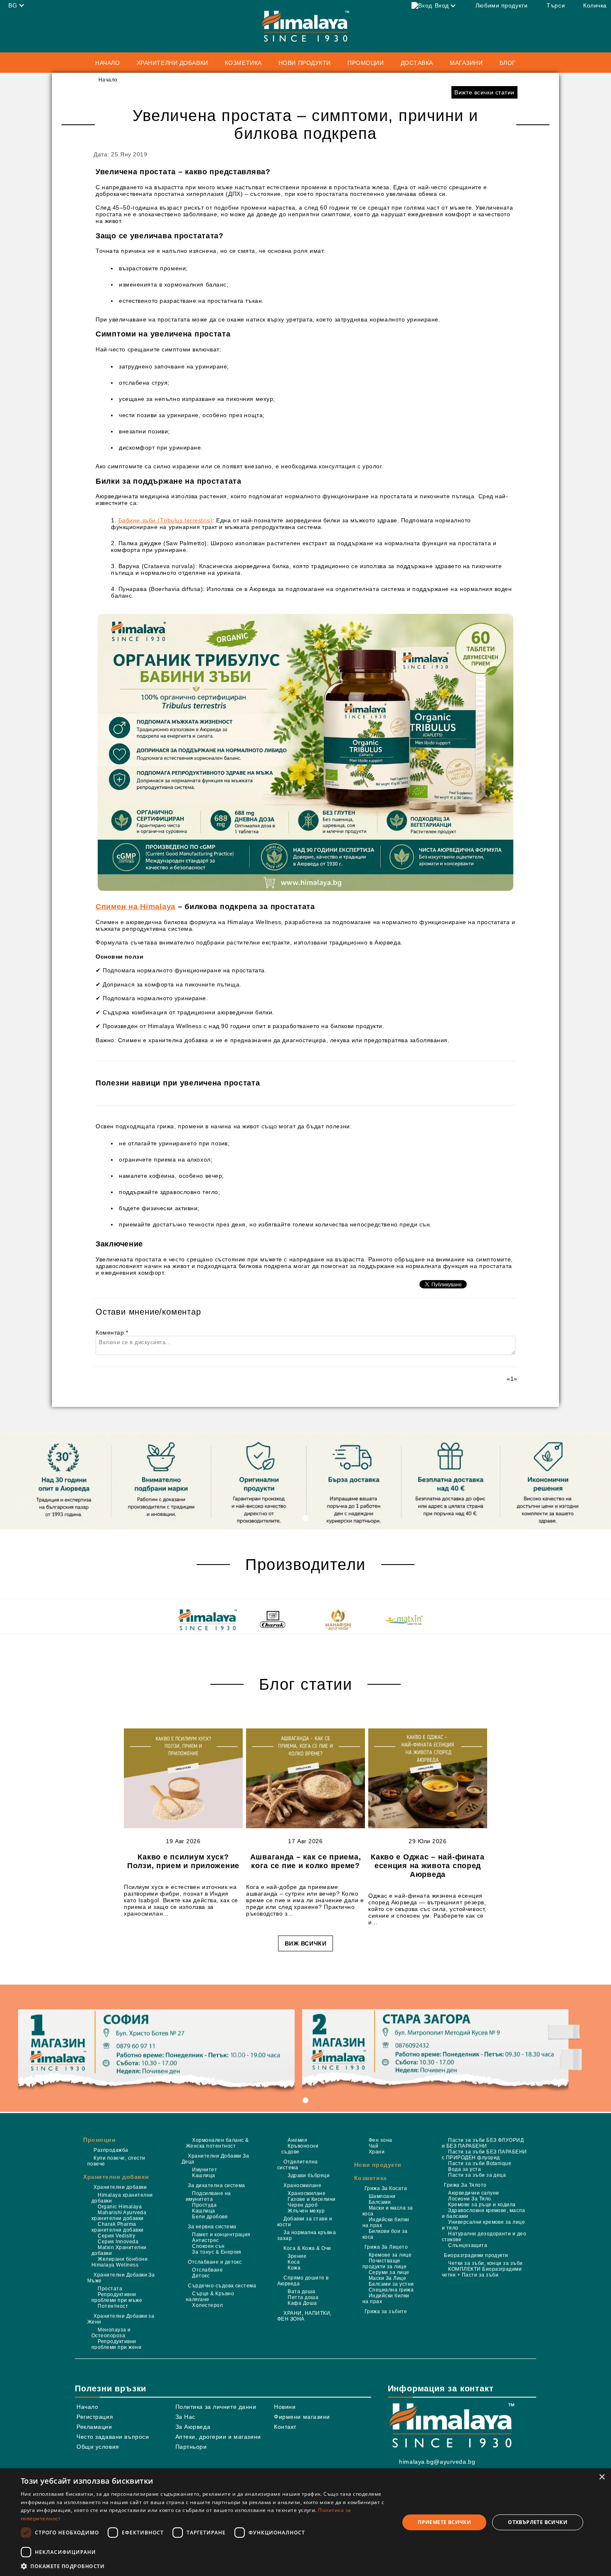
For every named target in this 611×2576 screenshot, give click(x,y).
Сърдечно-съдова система (222, 2286)
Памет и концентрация (221, 2235)
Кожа (294, 2268)
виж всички (306, 1943)
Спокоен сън (208, 2246)
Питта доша (303, 2297)
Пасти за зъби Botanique (480, 2163)
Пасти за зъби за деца (477, 2175)
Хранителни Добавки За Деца (215, 2159)
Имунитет (204, 2170)
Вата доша (301, 2292)
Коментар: (112, 1332)
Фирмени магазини (302, 2417)
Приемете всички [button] (444, 2522)
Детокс (201, 2276)
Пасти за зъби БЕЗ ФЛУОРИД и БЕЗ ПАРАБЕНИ (483, 2143)
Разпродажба (111, 2150)
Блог (508, 63)
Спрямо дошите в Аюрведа (303, 2281)
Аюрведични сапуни (473, 2193)
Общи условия (98, 2447)
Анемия (297, 2140)
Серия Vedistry (116, 2236)
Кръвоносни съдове (300, 2149)
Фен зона (381, 2140)
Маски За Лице (387, 2278)
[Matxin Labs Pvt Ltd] (403, 1621)
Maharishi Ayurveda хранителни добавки (119, 2215)
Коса (294, 2262)
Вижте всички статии (484, 92)
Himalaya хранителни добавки (122, 2198)
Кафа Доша (302, 2303)
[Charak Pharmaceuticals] (273, 1621)
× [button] (602, 2477)
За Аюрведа (193, 2427)
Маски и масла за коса (388, 2211)
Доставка (417, 63)
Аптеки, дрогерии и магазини (218, 2437)
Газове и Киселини (312, 2199)
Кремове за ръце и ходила (482, 2205)
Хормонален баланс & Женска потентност (217, 2143)
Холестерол (207, 2305)
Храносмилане (302, 2185)
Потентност (113, 2306)
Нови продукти (305, 63)
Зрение (297, 2256)
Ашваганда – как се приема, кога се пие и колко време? (306, 1861)
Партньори (191, 2447)
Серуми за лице (389, 2272)
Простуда (204, 2205)
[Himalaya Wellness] (208, 1621)
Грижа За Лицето (386, 2247)
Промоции (99, 2140)
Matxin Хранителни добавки (119, 2250)
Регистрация (95, 2417)
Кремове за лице (390, 2255)
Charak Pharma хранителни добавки (118, 2227)
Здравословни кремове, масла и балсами (483, 2213)
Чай (373, 2146)
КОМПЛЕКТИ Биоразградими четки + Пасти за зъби (482, 2272)
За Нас (185, 2417)
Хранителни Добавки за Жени (121, 2319)
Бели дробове (210, 2217)
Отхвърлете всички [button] (538, 2522)
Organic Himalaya (120, 2207)
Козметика (371, 2178)
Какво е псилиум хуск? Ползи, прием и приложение (183, 1861)
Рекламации (94, 2427)
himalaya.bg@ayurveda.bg (437, 2462)
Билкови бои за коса (385, 2234)
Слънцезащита (468, 2245)
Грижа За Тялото (465, 2185)
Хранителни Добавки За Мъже (121, 2278)
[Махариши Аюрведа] (338, 1621)
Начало (107, 63)
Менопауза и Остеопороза (111, 2333)
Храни (377, 2152)
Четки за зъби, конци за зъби (485, 2263)
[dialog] (305, 2522)
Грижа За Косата (386, 2188)
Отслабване (207, 2270)
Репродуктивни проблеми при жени (116, 2344)
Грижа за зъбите (386, 2311)
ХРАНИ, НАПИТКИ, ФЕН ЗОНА (304, 2316)
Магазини (466, 63)
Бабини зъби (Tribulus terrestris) (165, 520)
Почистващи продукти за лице (385, 2264)
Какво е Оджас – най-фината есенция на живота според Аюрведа (428, 1866)
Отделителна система (298, 2165)
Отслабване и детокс (215, 2262)
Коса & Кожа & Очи (307, 2248)
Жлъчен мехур (306, 2211)
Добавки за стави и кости (305, 2222)
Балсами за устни (391, 2284)
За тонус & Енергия (217, 2252)
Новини (285, 2407)
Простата (110, 2289)
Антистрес (205, 2240)
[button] (204, 2566)
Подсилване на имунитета (208, 2196)
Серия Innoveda (118, 2242)
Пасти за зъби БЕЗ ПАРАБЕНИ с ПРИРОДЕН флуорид (484, 2155)
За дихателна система (217, 2185)
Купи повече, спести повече (116, 2161)
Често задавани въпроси (113, 2437)
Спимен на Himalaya (136, 907)
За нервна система (212, 2227)
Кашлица (203, 2176)
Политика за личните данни (216, 2407)
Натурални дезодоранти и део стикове (484, 2237)
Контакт (285, 2427)
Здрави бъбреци (309, 2176)
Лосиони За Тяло (469, 2199)
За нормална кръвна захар (307, 2235)
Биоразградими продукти (476, 2255)
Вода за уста (464, 2169)
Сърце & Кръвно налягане (210, 2297)
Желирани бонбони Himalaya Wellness (119, 2262)
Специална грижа (391, 2290)
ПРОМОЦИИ (366, 63)
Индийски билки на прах (386, 2222)
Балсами (380, 2202)
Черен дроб (303, 2205)
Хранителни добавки (116, 2177)
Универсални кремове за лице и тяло (483, 2225)
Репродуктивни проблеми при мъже (117, 2297)
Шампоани (382, 2196)
